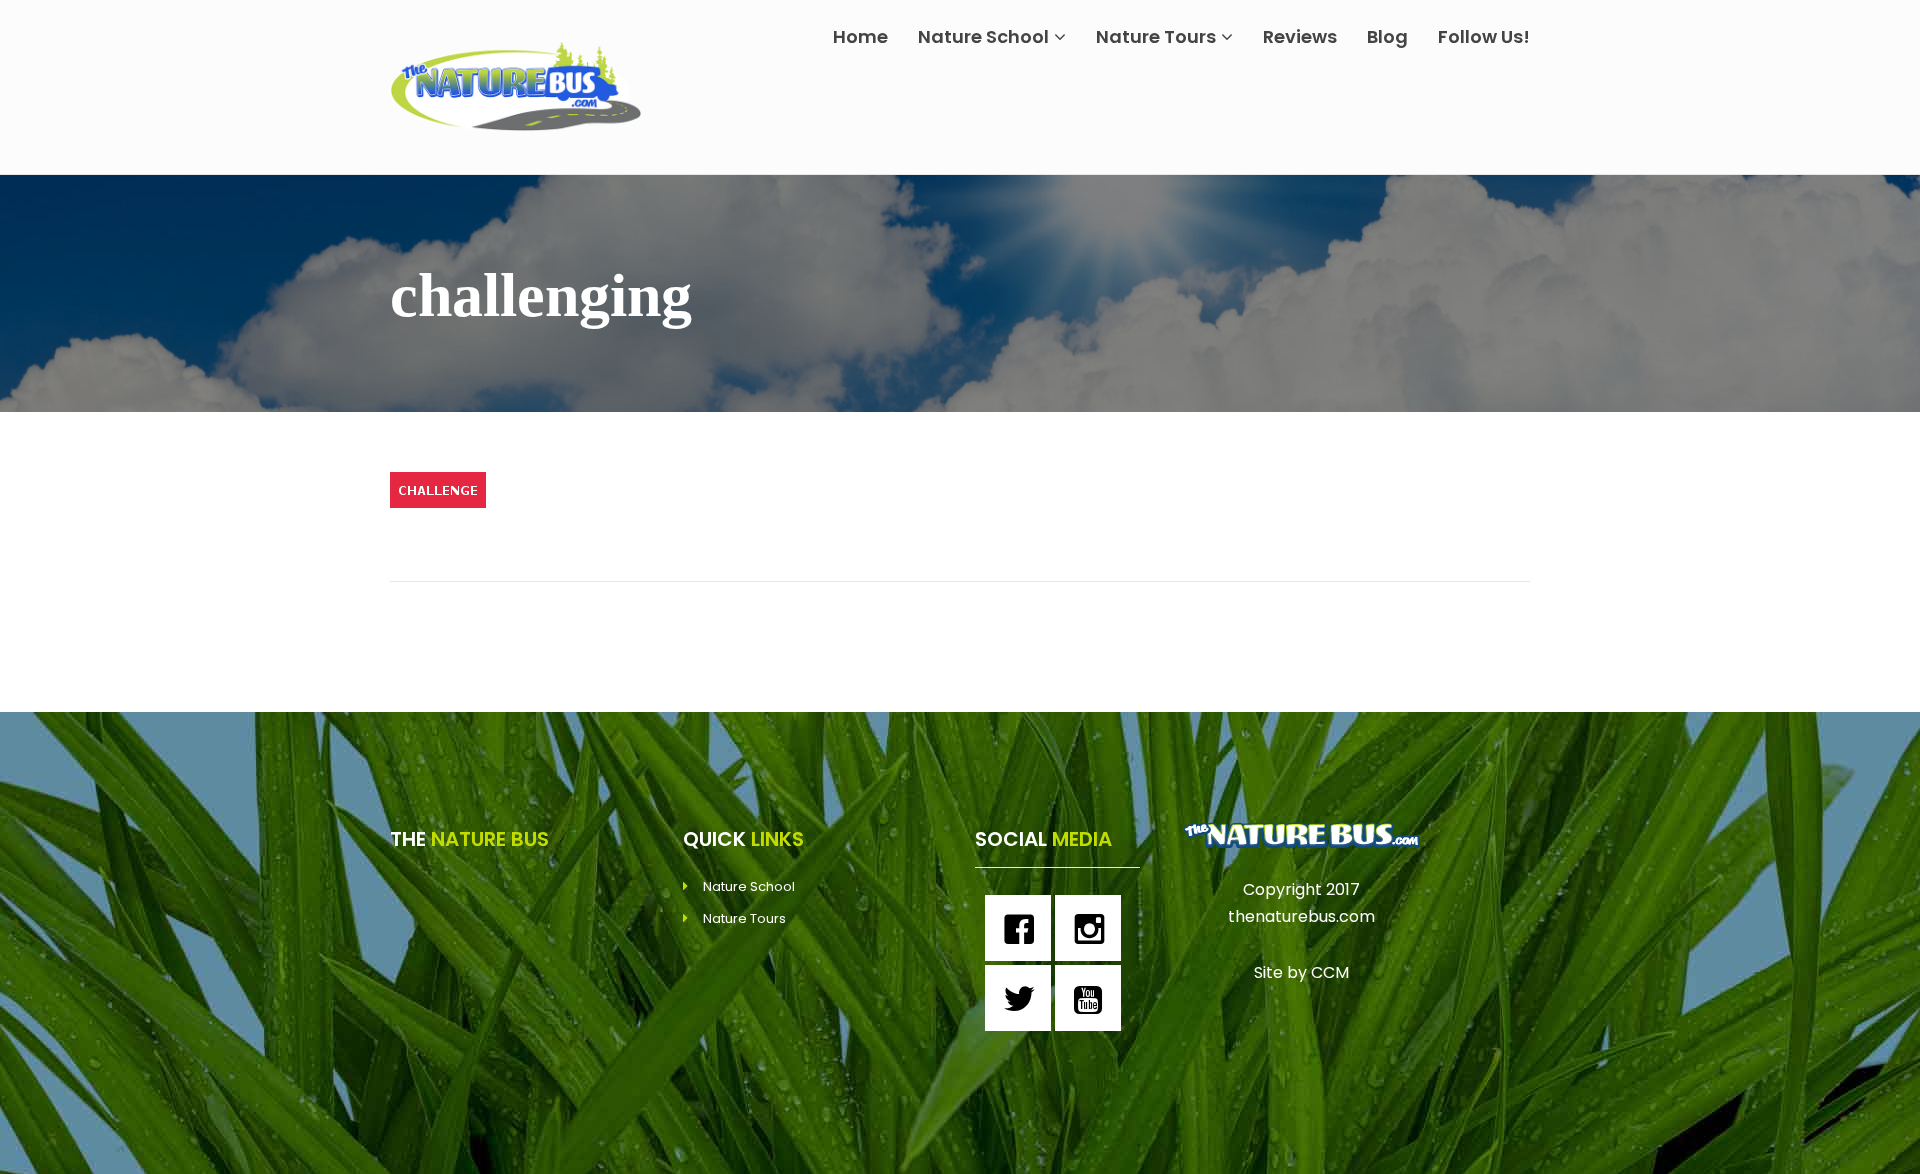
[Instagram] (1093, 928)
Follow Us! (1484, 36)
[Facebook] (1023, 928)
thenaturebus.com (1301, 916)
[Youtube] (1093, 998)
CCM (1330, 972)
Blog (1387, 36)
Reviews (1300, 36)
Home (860, 36)
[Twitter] (1023, 998)
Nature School (983, 36)
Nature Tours (1156, 36)
